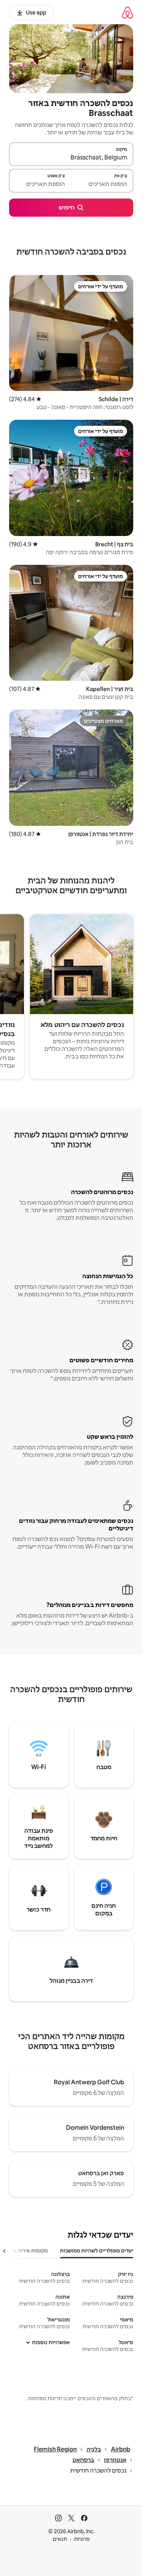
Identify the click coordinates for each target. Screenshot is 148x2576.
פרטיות (82, 2539)
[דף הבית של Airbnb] (128, 12)
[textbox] (102, 184)
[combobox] (71, 158)
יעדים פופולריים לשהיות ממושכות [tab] (97, 2251)
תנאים (60, 2539)
